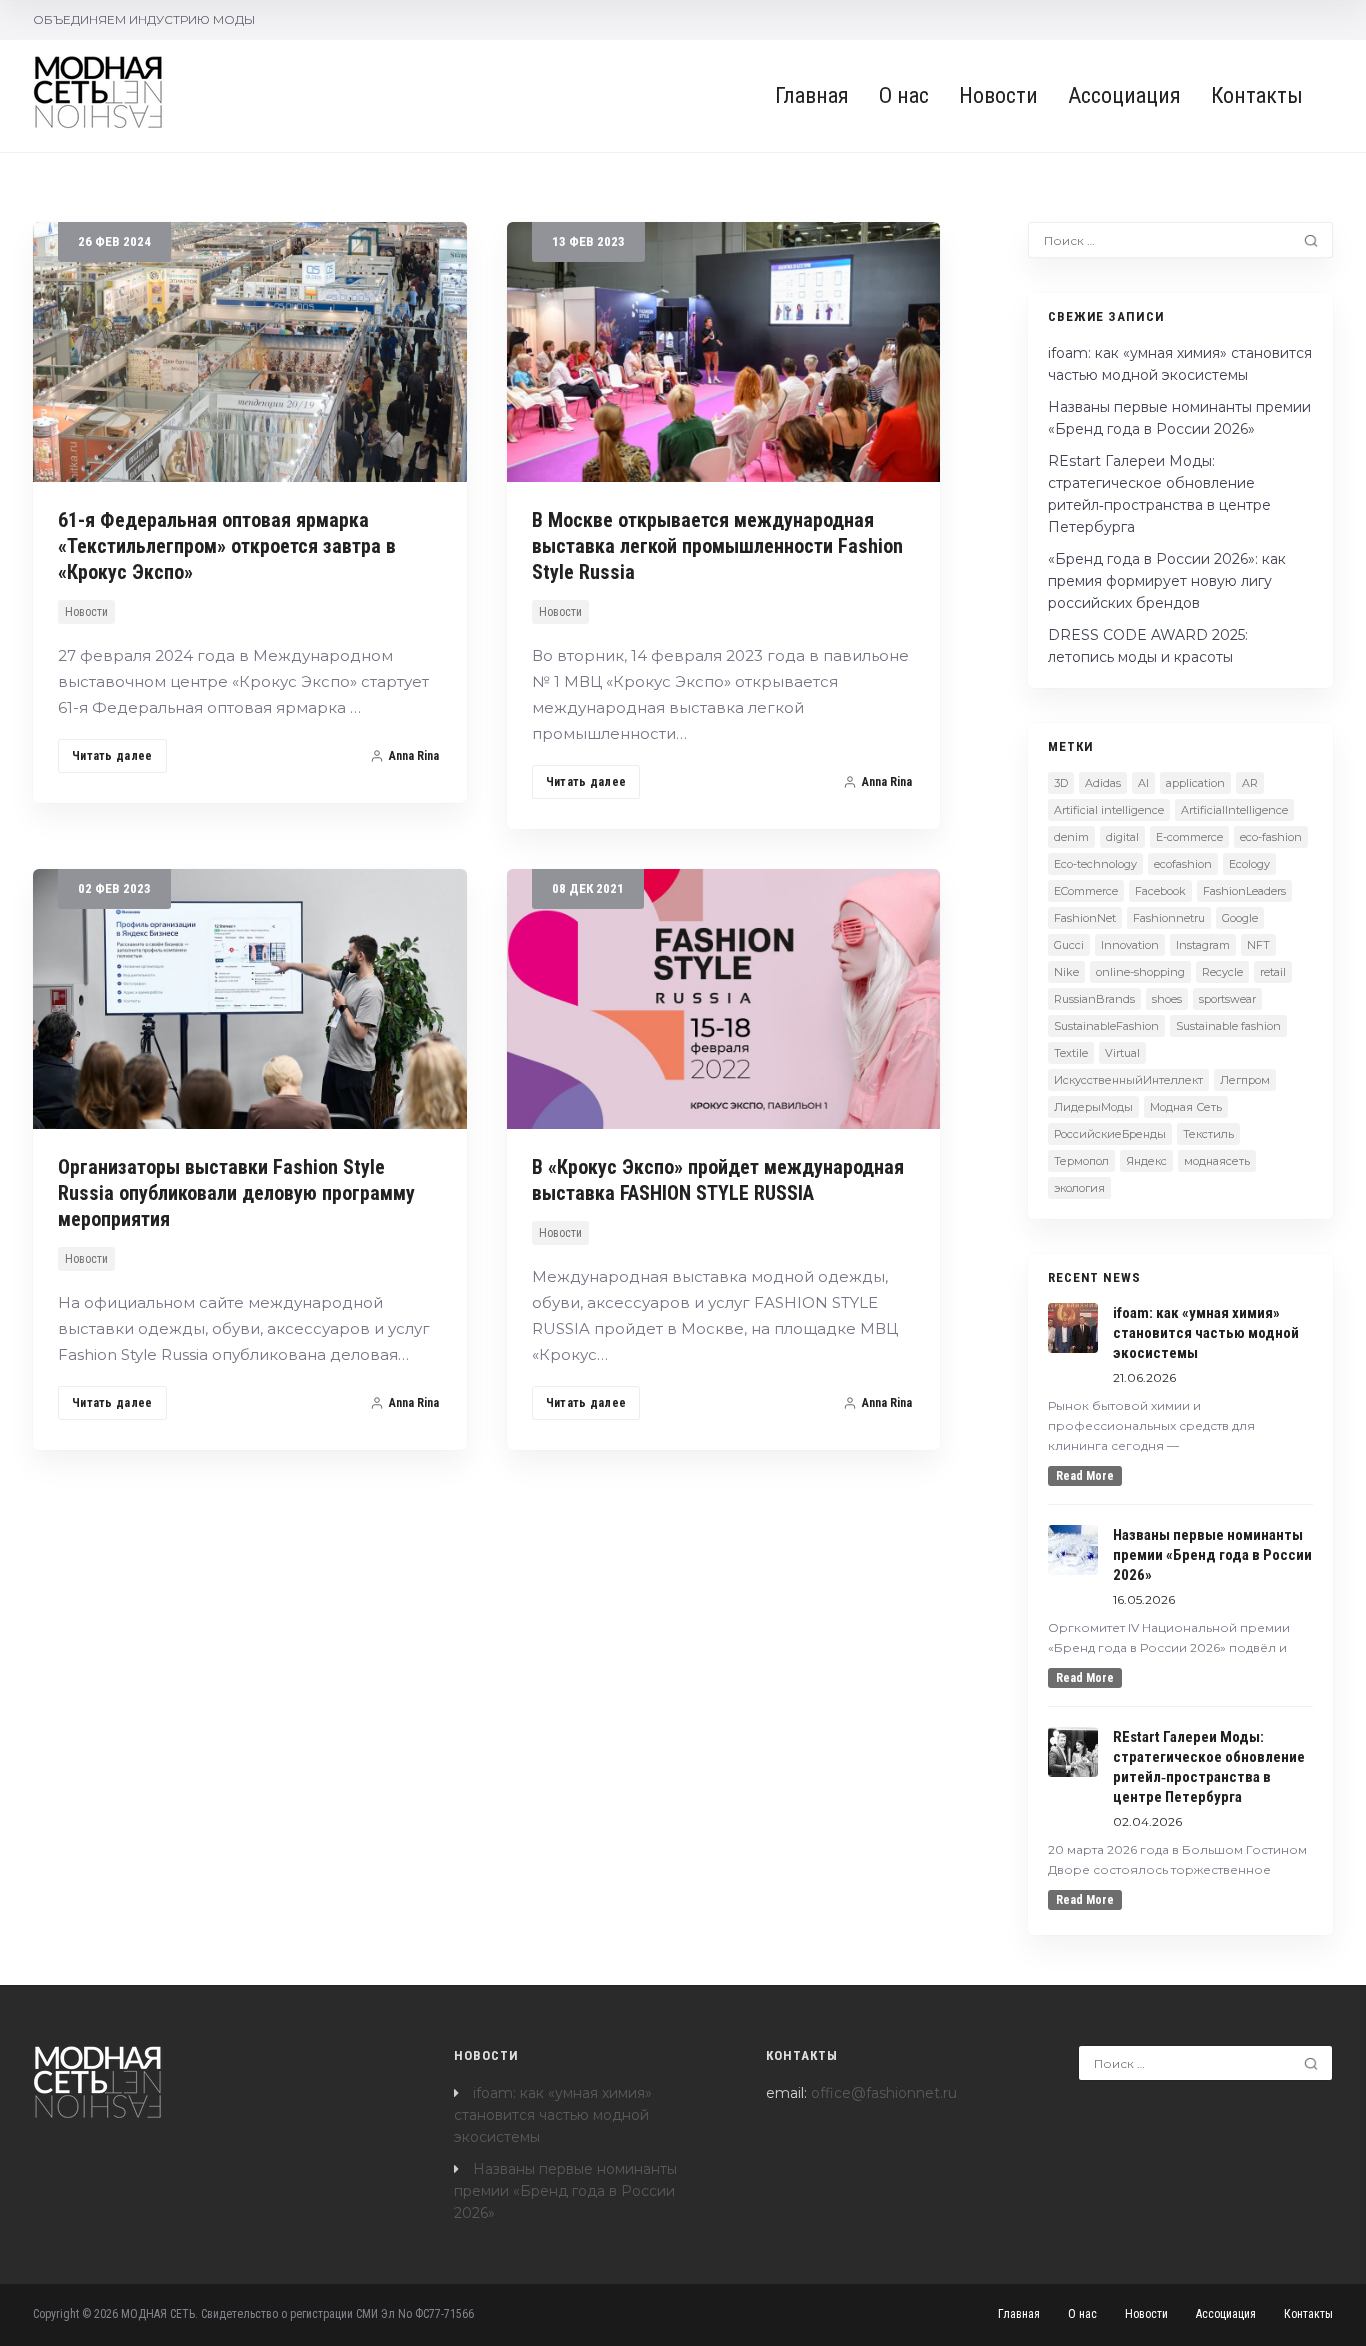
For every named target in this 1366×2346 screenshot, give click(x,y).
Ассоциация (1124, 95)
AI (1143, 783)
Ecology (1249, 864)
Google (1240, 918)
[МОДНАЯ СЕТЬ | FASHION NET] (98, 92)
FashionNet (1085, 918)
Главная (812, 95)
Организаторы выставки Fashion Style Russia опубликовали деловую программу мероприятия (236, 1193)
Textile (1071, 1053)
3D (1061, 783)
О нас (904, 95)
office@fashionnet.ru (884, 2093)
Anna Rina (414, 756)
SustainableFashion (1106, 1026)
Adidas (1103, 783)
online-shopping (1140, 972)
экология (1079, 1188)
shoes (1167, 999)
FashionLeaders (1244, 891)
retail (1273, 972)
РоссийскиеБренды (1110, 1134)
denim (1071, 837)
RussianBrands (1094, 999)
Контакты (1257, 95)
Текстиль (1208, 1134)
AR (1250, 783)
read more (1085, 1476)
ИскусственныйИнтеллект (1128, 1080)
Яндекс (1146, 1161)
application (1195, 783)
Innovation (1130, 945)
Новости (998, 95)
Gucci (1069, 945)
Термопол (1081, 1161)
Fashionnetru (1169, 918)
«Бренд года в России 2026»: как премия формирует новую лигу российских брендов (1167, 581)
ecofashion (1183, 864)
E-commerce (1189, 837)
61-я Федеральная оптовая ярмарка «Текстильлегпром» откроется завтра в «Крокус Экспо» (227, 546)
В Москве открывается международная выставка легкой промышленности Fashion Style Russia (717, 546)
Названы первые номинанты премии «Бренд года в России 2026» (565, 2191)
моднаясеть (1217, 1161)
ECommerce (1086, 891)
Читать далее (112, 756)
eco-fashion (1271, 837)
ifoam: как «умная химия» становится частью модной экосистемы (553, 2115)
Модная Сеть (1186, 1107)
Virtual (1122, 1053)
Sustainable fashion (1228, 1026)
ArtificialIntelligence (1234, 810)
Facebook (1160, 891)
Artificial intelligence (1109, 810)
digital (1122, 837)
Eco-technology (1095, 864)
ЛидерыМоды (1093, 1107)
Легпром (1245, 1080)
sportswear (1227, 999)
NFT (1258, 945)
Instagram (1203, 945)
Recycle (1222, 972)
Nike (1066, 972)
